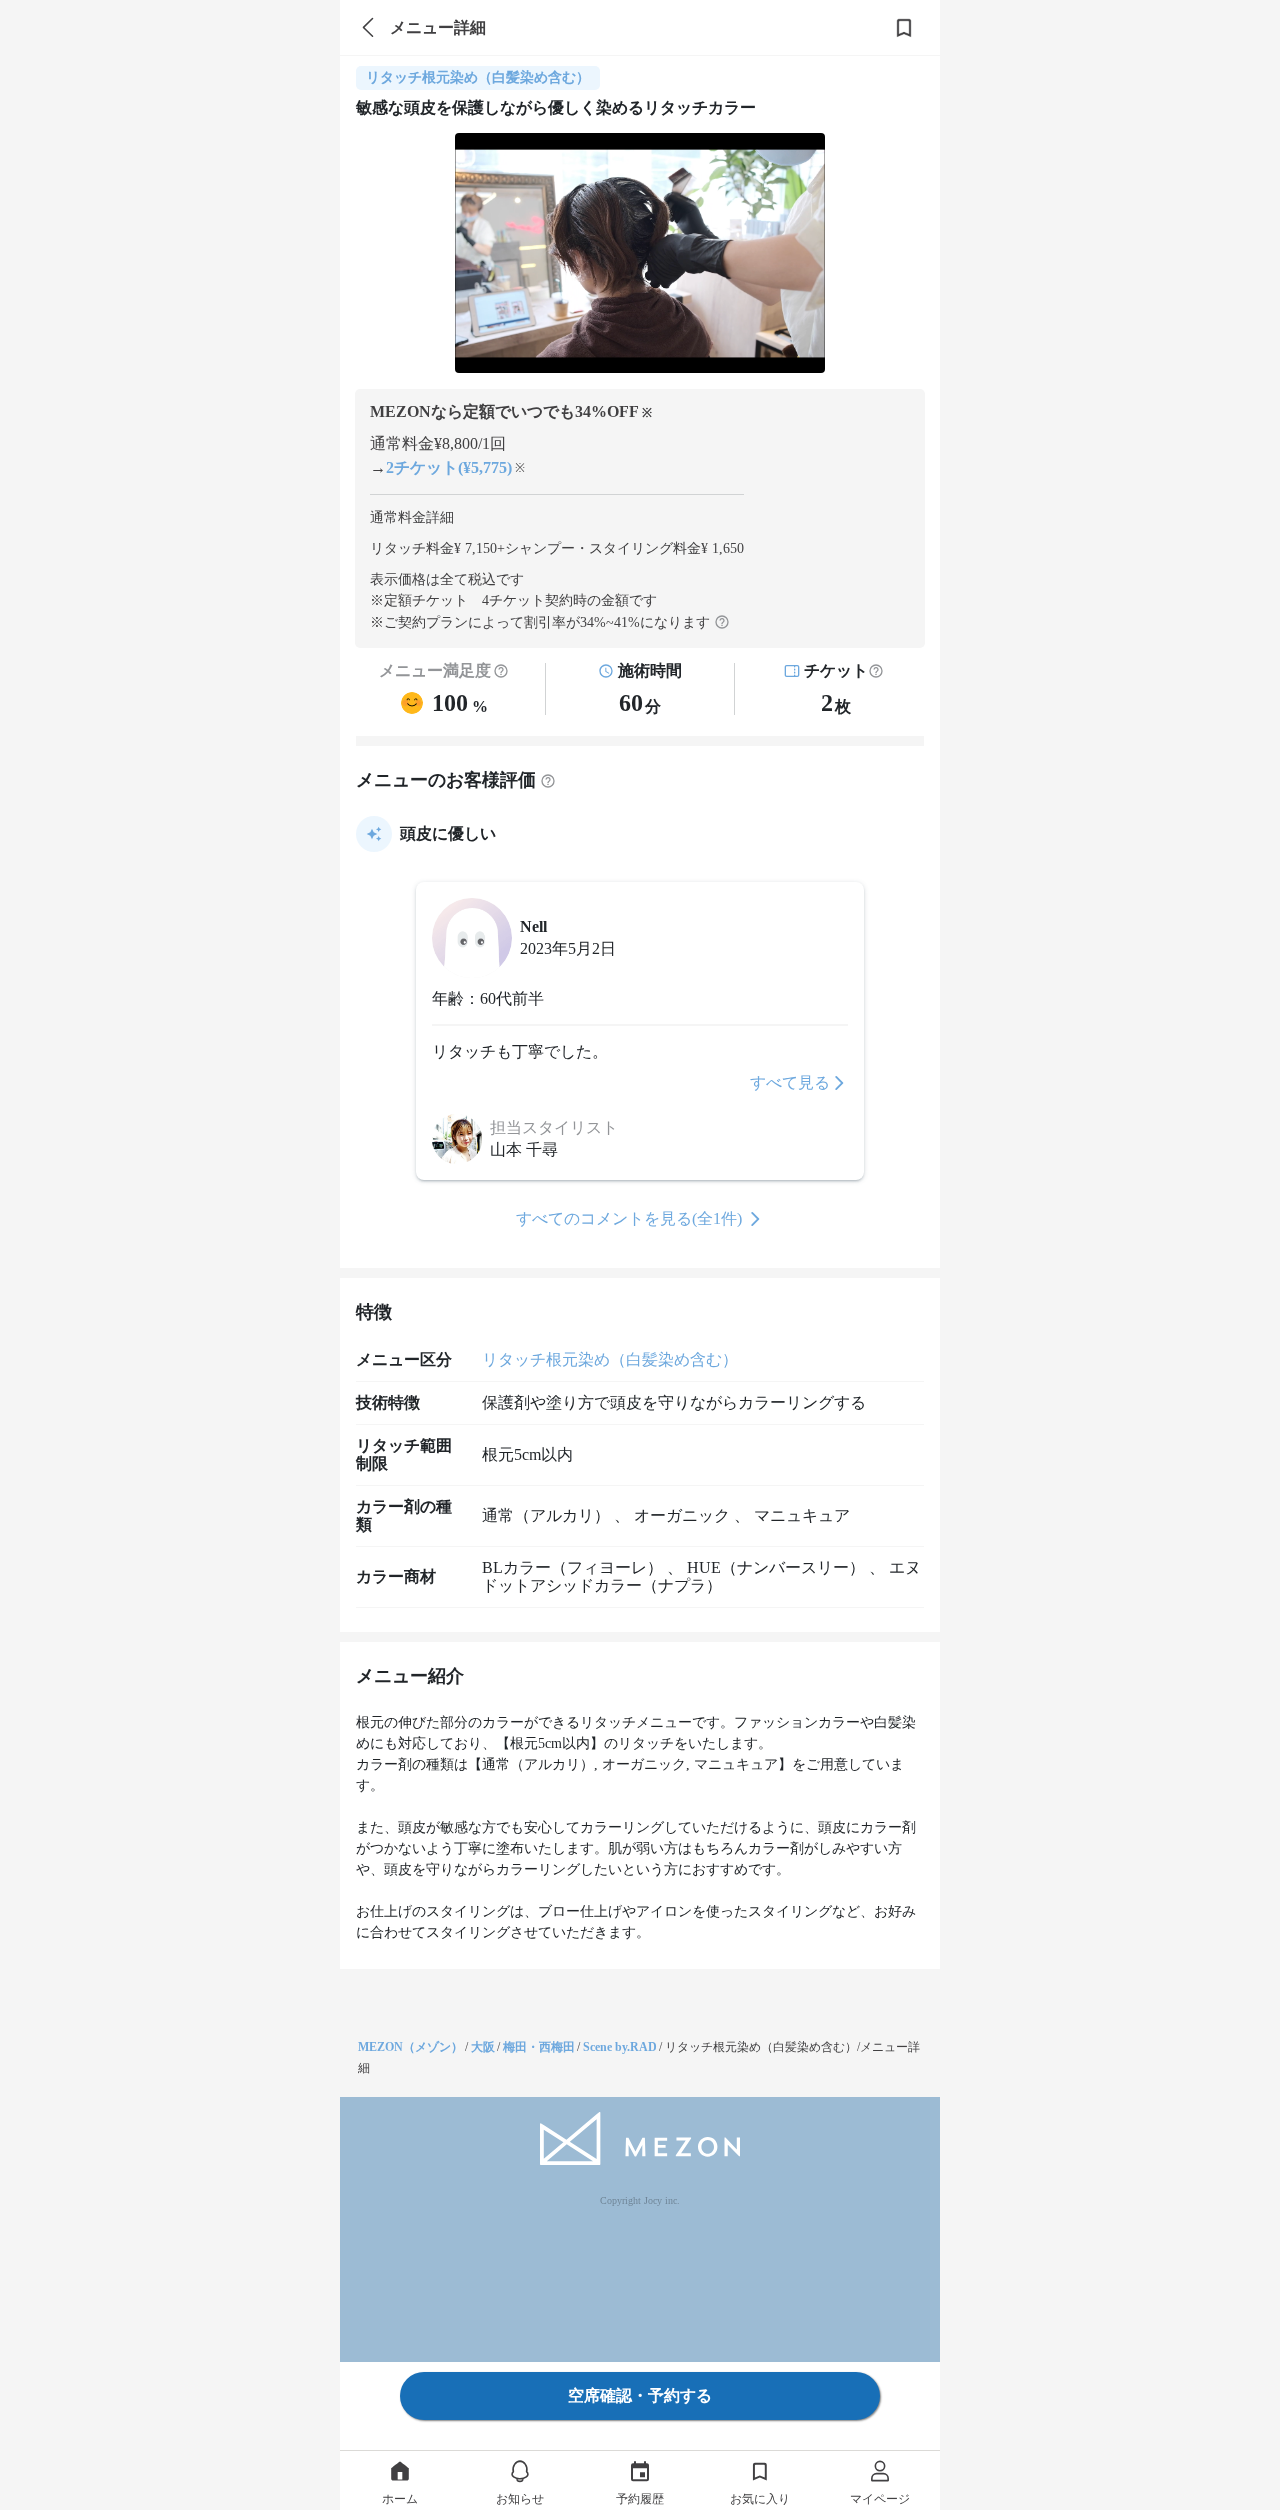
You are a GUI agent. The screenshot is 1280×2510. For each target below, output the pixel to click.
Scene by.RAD (620, 2047)
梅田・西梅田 (539, 2047)
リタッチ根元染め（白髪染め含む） (610, 1359)
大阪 (483, 2047)
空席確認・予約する (640, 2395)
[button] (876, 671)
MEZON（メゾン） (410, 2047)
